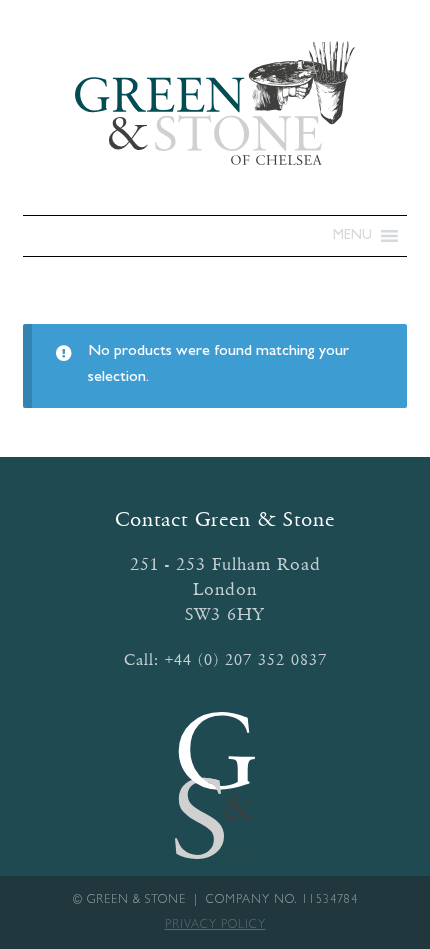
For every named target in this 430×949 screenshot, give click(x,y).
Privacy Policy (215, 926)
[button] (352, 236)
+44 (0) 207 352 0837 (246, 659)
